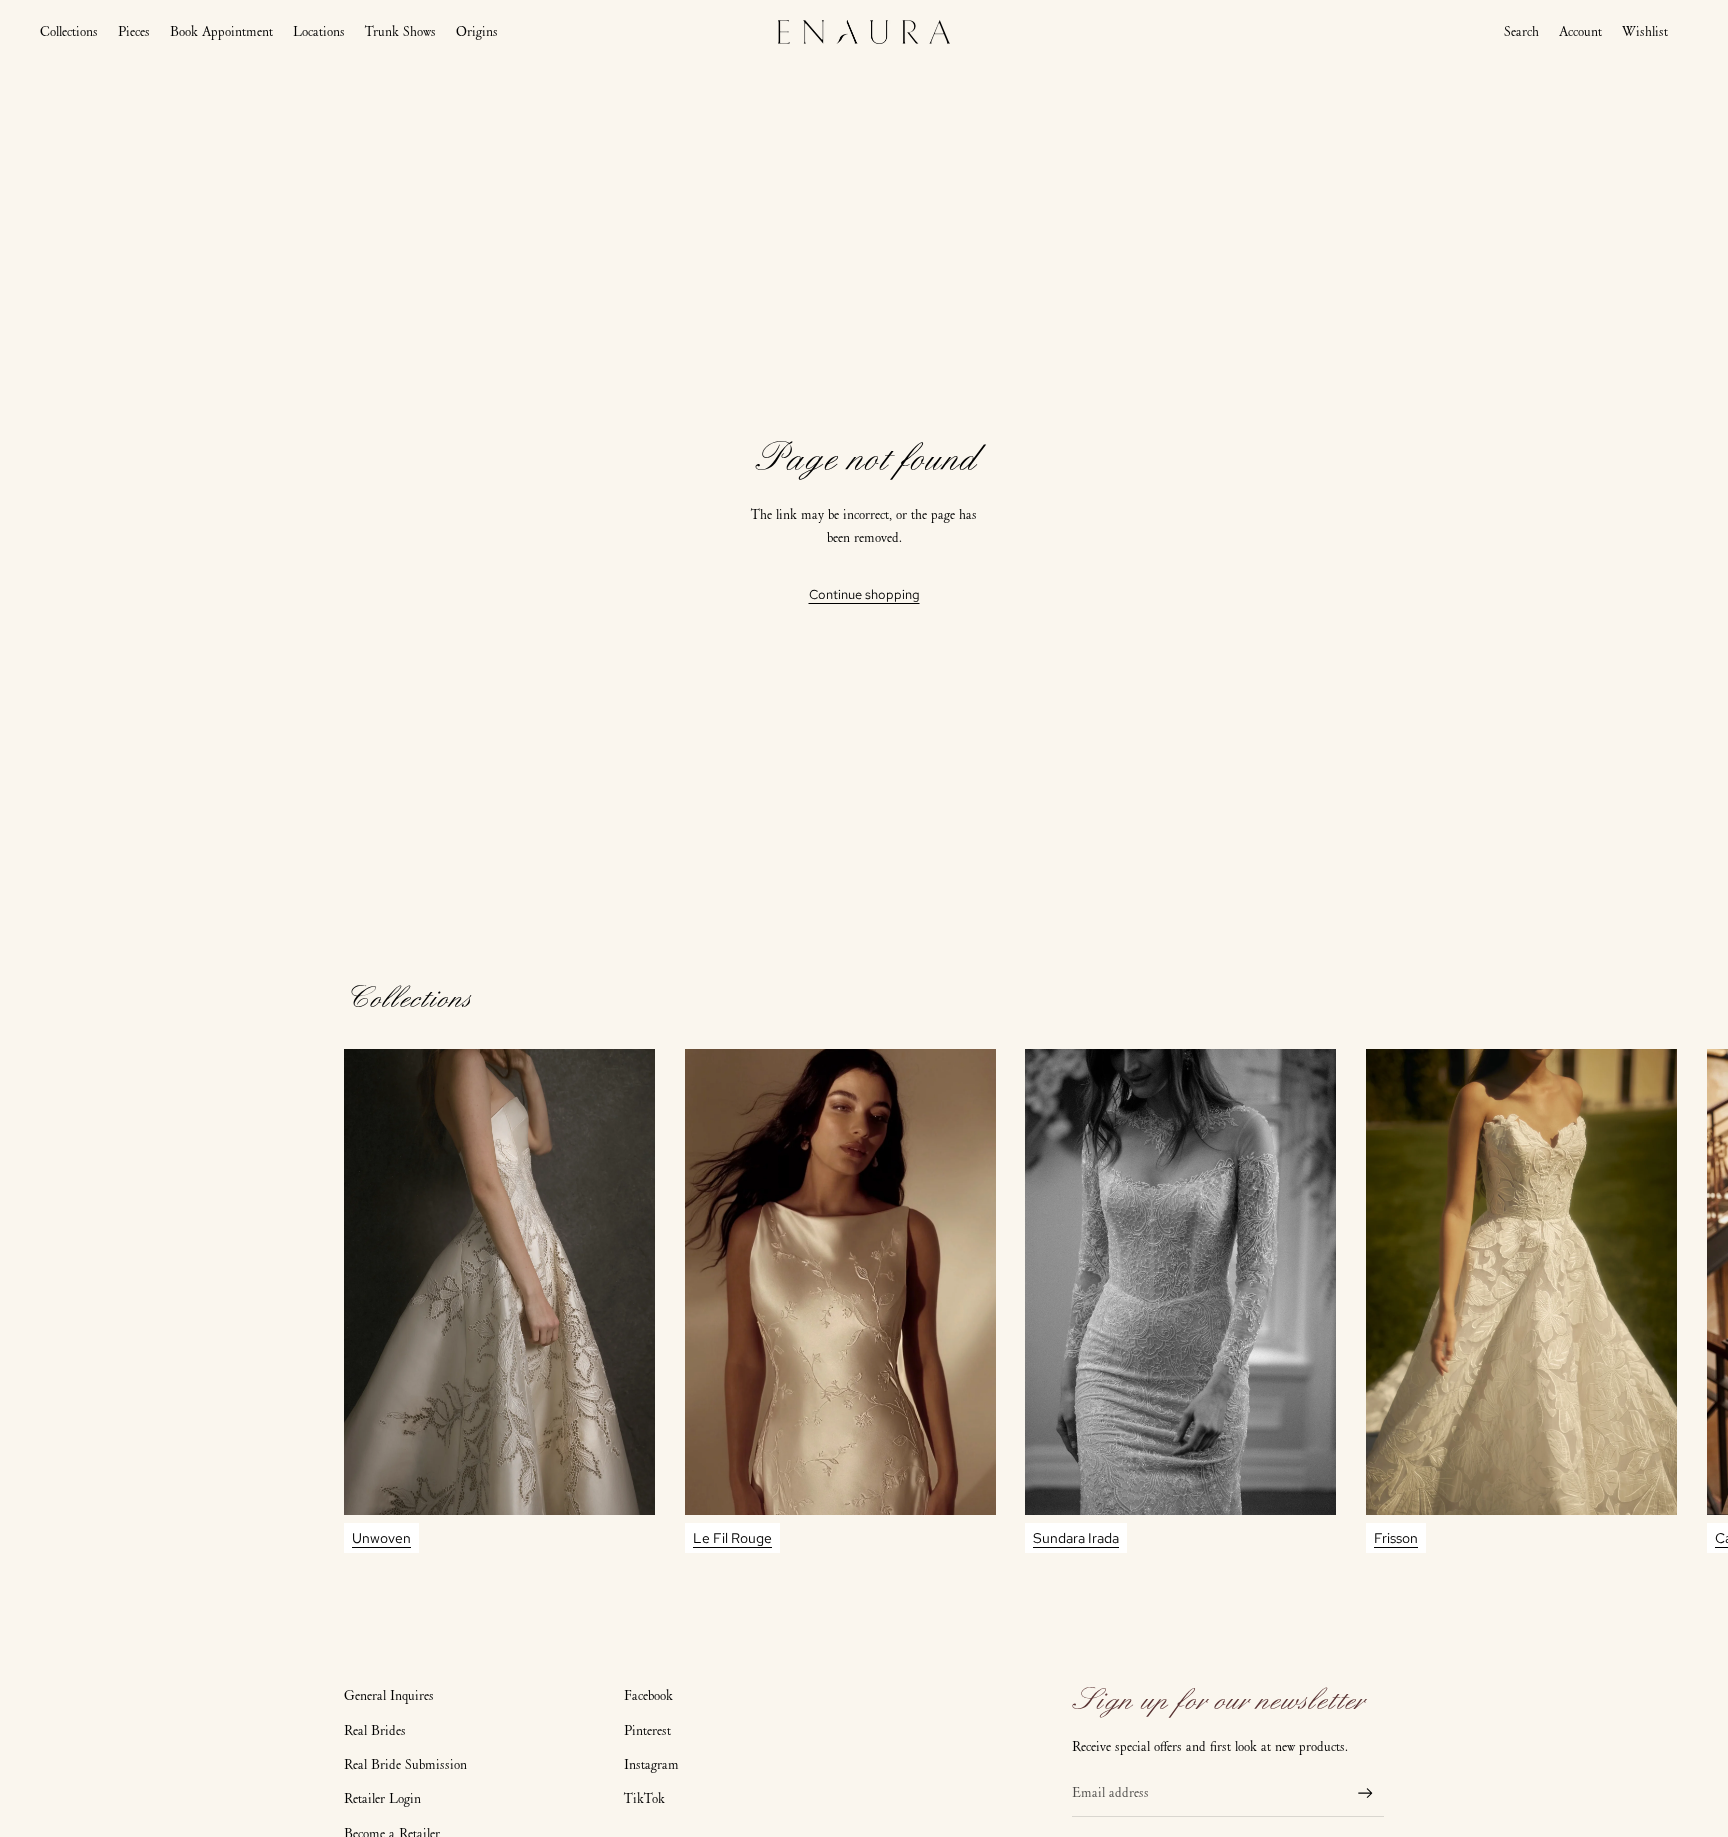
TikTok (644, 1798)
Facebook (648, 1695)
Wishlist (1645, 31)
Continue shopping (864, 594)
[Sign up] (1365, 1793)
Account (1580, 32)
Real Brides (375, 1730)
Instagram (651, 1764)
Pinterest (647, 1730)
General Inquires (389, 1695)
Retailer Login (382, 1798)
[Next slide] (1366, 1301)
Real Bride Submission (405, 1764)
